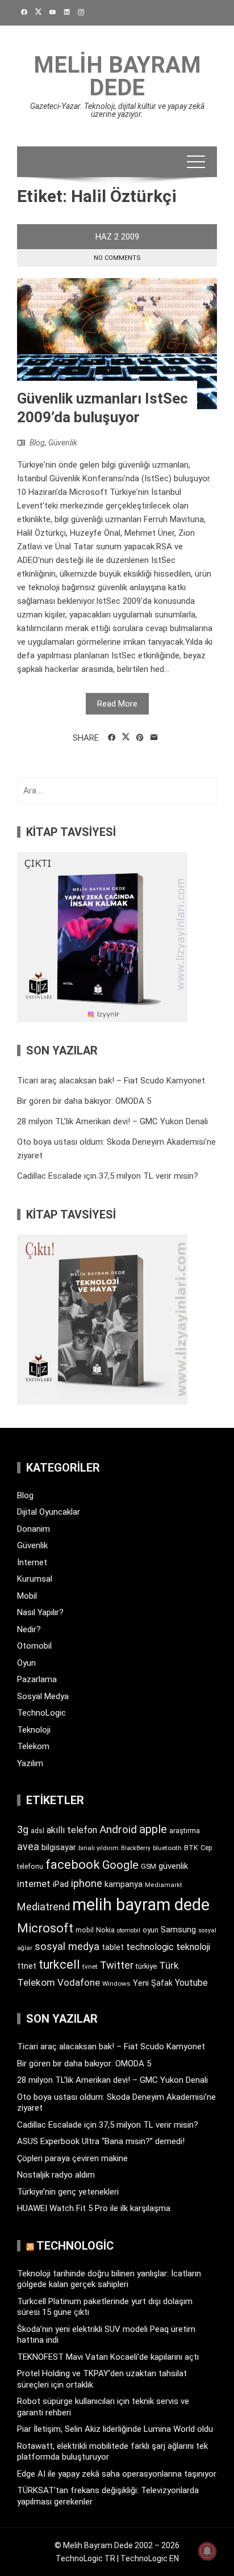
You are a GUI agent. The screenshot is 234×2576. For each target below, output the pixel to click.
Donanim (34, 1529)
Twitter (117, 1965)
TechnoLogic (41, 1713)
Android (118, 1829)
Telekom (33, 1746)
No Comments (117, 258)
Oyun (26, 1663)
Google (120, 1865)
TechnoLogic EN (150, 2558)
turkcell (59, 1964)
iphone (87, 1883)
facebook (73, 1864)
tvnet (90, 1966)
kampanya (124, 1884)
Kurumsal (35, 1579)
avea (28, 1846)
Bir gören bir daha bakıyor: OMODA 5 (84, 1101)
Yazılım (30, 1763)
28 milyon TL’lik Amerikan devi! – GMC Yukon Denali (112, 1121)
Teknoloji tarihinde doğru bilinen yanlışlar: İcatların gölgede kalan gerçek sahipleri (109, 2279)
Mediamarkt (164, 1885)
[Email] (154, 738)
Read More (117, 704)
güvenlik (173, 1866)
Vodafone (79, 1982)
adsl (37, 1831)
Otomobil (34, 1646)
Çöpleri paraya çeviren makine (72, 2158)
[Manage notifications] (207, 2551)
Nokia (105, 1930)
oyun (151, 1930)
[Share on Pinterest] (140, 738)
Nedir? (29, 1629)
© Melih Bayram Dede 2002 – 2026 (117, 2545)
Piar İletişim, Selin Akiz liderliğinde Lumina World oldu (115, 2429)
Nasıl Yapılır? (40, 1612)
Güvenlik (63, 443)
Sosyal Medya (43, 1696)
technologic (150, 1947)
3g (23, 1829)
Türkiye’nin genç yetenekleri (68, 2192)
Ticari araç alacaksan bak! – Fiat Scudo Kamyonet (111, 1081)
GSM (149, 1866)
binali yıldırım (99, 1848)
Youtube (191, 1983)
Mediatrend (43, 1907)
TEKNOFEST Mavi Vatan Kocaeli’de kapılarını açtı (108, 2357)
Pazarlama (37, 1679)
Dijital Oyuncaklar (49, 1512)
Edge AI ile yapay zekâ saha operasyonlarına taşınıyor (117, 2474)
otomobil (129, 1930)
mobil (85, 1930)
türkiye (146, 1966)
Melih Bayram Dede (117, 76)
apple (153, 1829)
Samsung (178, 1930)
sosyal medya (67, 1946)
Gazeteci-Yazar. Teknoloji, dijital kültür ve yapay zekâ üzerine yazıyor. (117, 110)
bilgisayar (59, 1847)
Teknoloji (34, 1730)
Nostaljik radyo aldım (56, 2175)
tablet (113, 1947)
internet (34, 1884)
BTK (191, 1848)
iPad (61, 1884)
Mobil (27, 1596)
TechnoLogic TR (85, 2558)
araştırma (185, 1831)
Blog (37, 443)
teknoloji (193, 1947)
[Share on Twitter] (126, 737)
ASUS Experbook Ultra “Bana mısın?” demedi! (101, 2141)
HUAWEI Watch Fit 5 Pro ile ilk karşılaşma (94, 2208)
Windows (116, 1984)
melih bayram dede (141, 1905)
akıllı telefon (72, 1830)
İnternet (32, 1562)
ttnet (27, 1966)
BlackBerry (136, 1848)
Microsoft (45, 1928)
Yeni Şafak (153, 1983)
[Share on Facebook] (112, 738)
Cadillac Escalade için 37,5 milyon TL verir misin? (108, 1176)
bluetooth (167, 1848)
